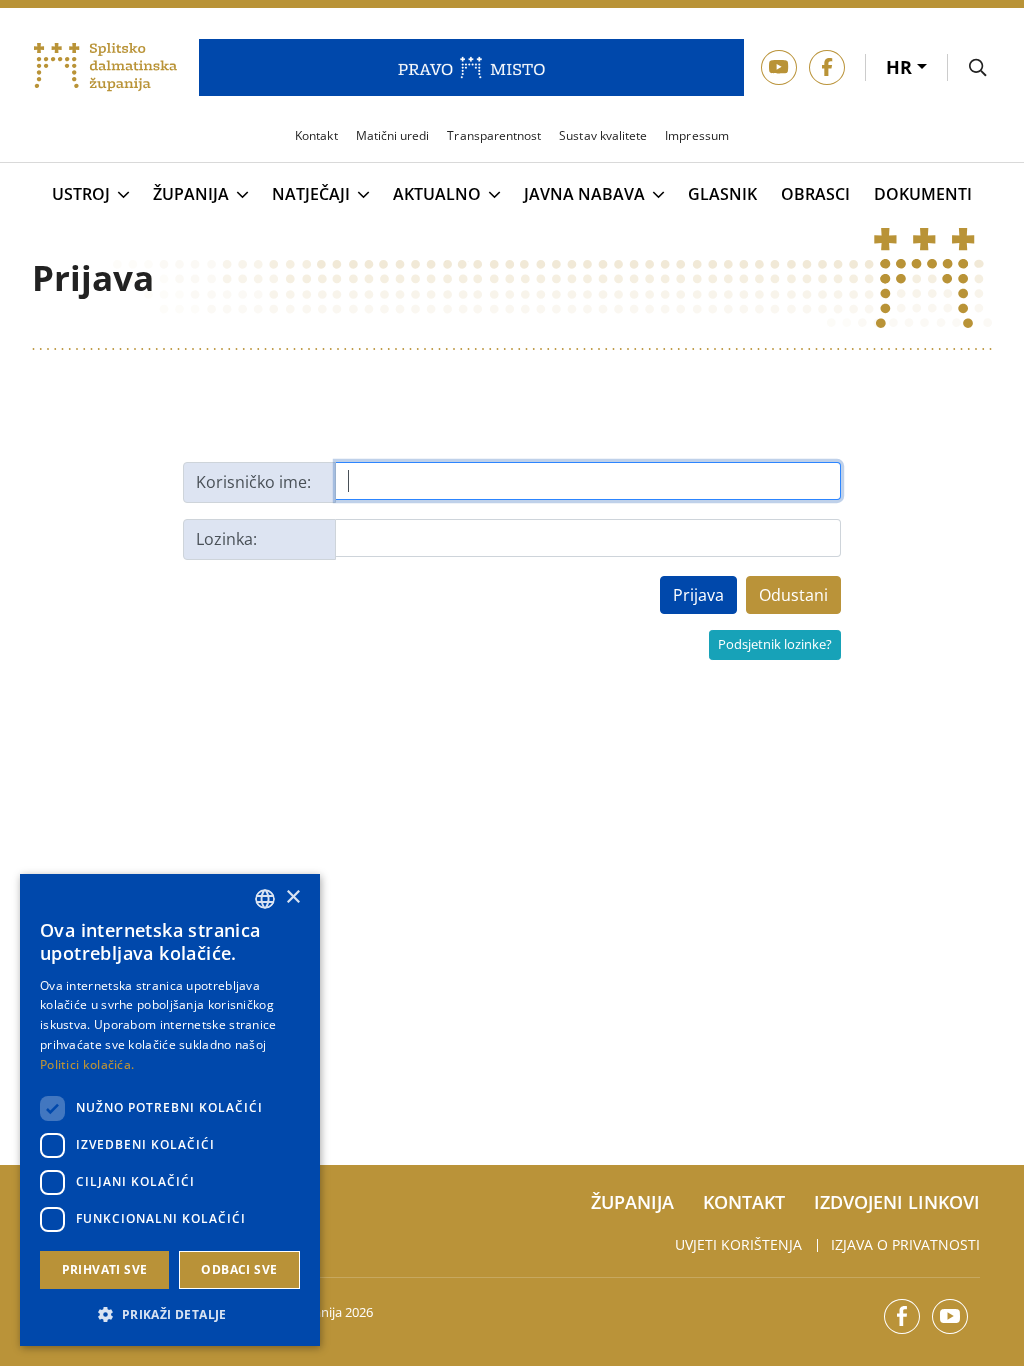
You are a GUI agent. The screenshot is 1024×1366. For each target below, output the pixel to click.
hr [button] (901, 67)
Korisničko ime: (253, 482)
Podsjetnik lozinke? (775, 644)
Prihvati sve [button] (105, 1269)
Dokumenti (923, 194)
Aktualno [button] (437, 195)
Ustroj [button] (81, 195)
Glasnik (722, 194)
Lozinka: (226, 539)
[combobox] (265, 899)
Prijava (698, 595)
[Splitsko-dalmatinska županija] (105, 68)
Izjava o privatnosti (905, 1244)
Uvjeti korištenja (738, 1244)
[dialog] (170, 1110)
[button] (170, 1314)
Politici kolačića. (87, 1064)
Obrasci (815, 194)
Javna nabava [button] (584, 195)
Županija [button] (191, 195)
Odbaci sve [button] (239, 1269)
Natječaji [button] (311, 195)
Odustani (793, 595)
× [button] (292, 897)
